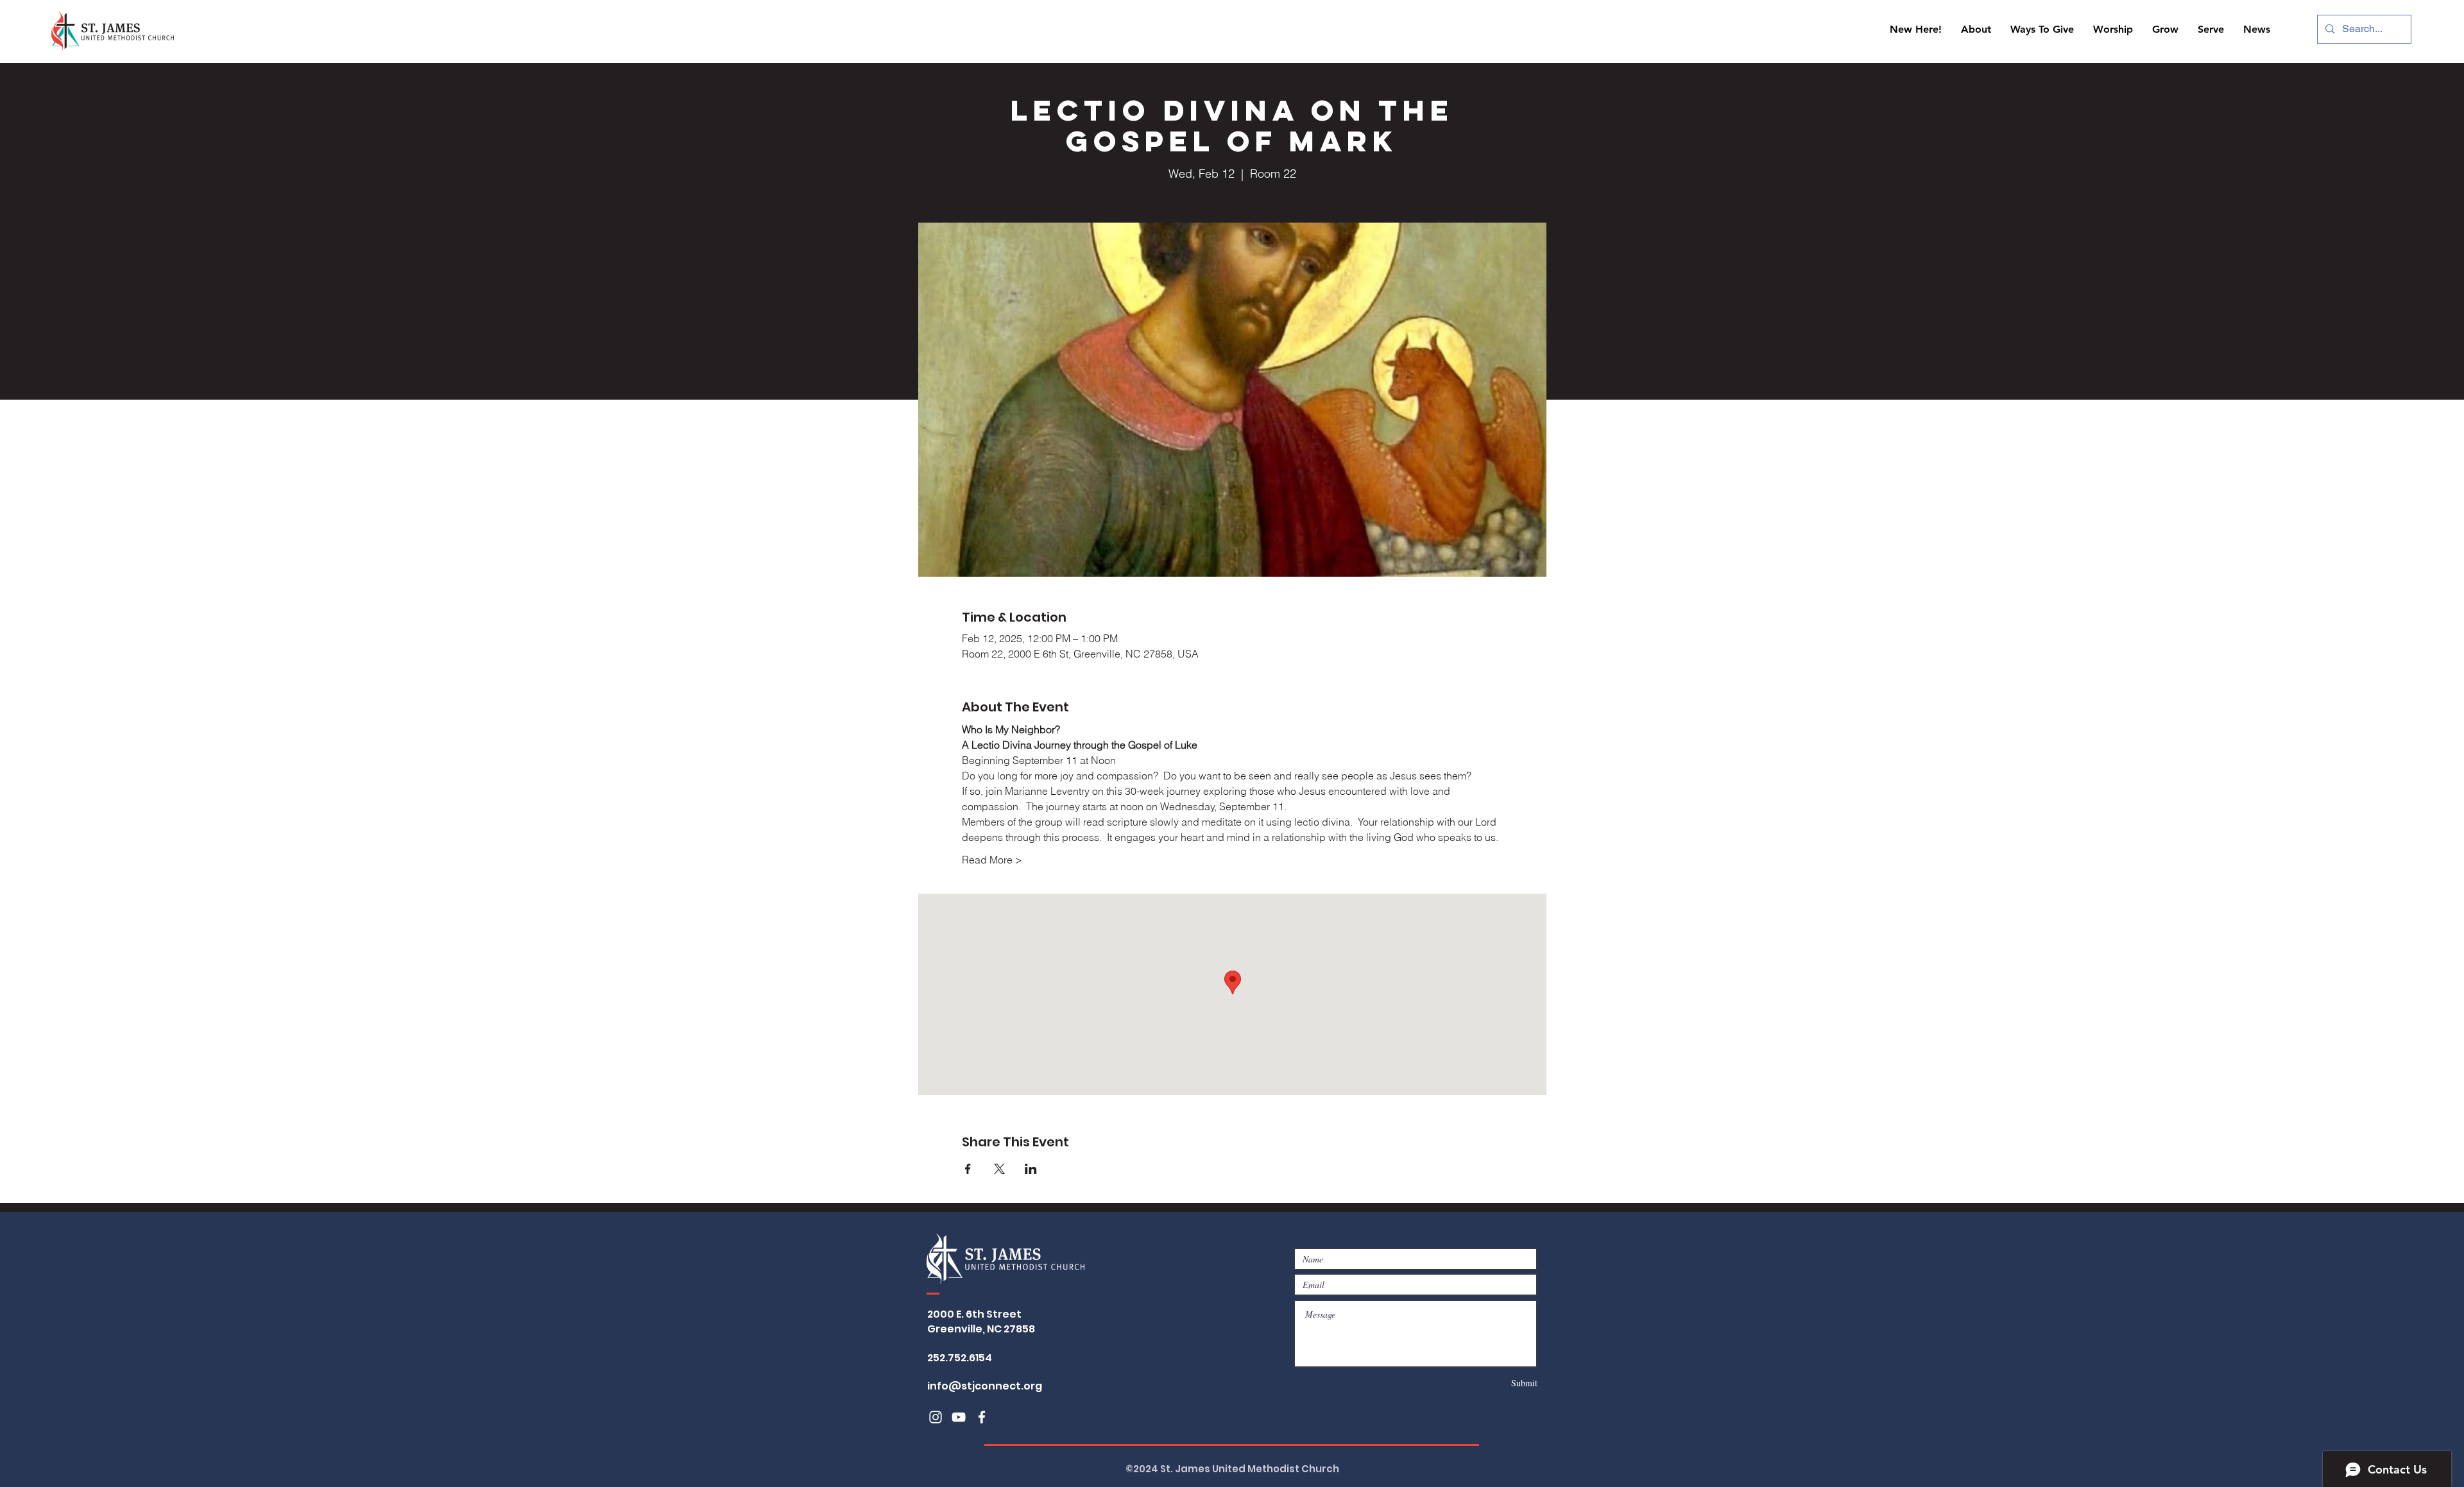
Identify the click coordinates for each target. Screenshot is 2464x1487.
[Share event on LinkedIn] (1031, 1169)
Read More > (992, 860)
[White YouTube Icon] (959, 1417)
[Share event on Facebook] (968, 1169)
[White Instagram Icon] (936, 1417)
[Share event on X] (999, 1169)
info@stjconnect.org (985, 1386)
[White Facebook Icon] (982, 1417)
